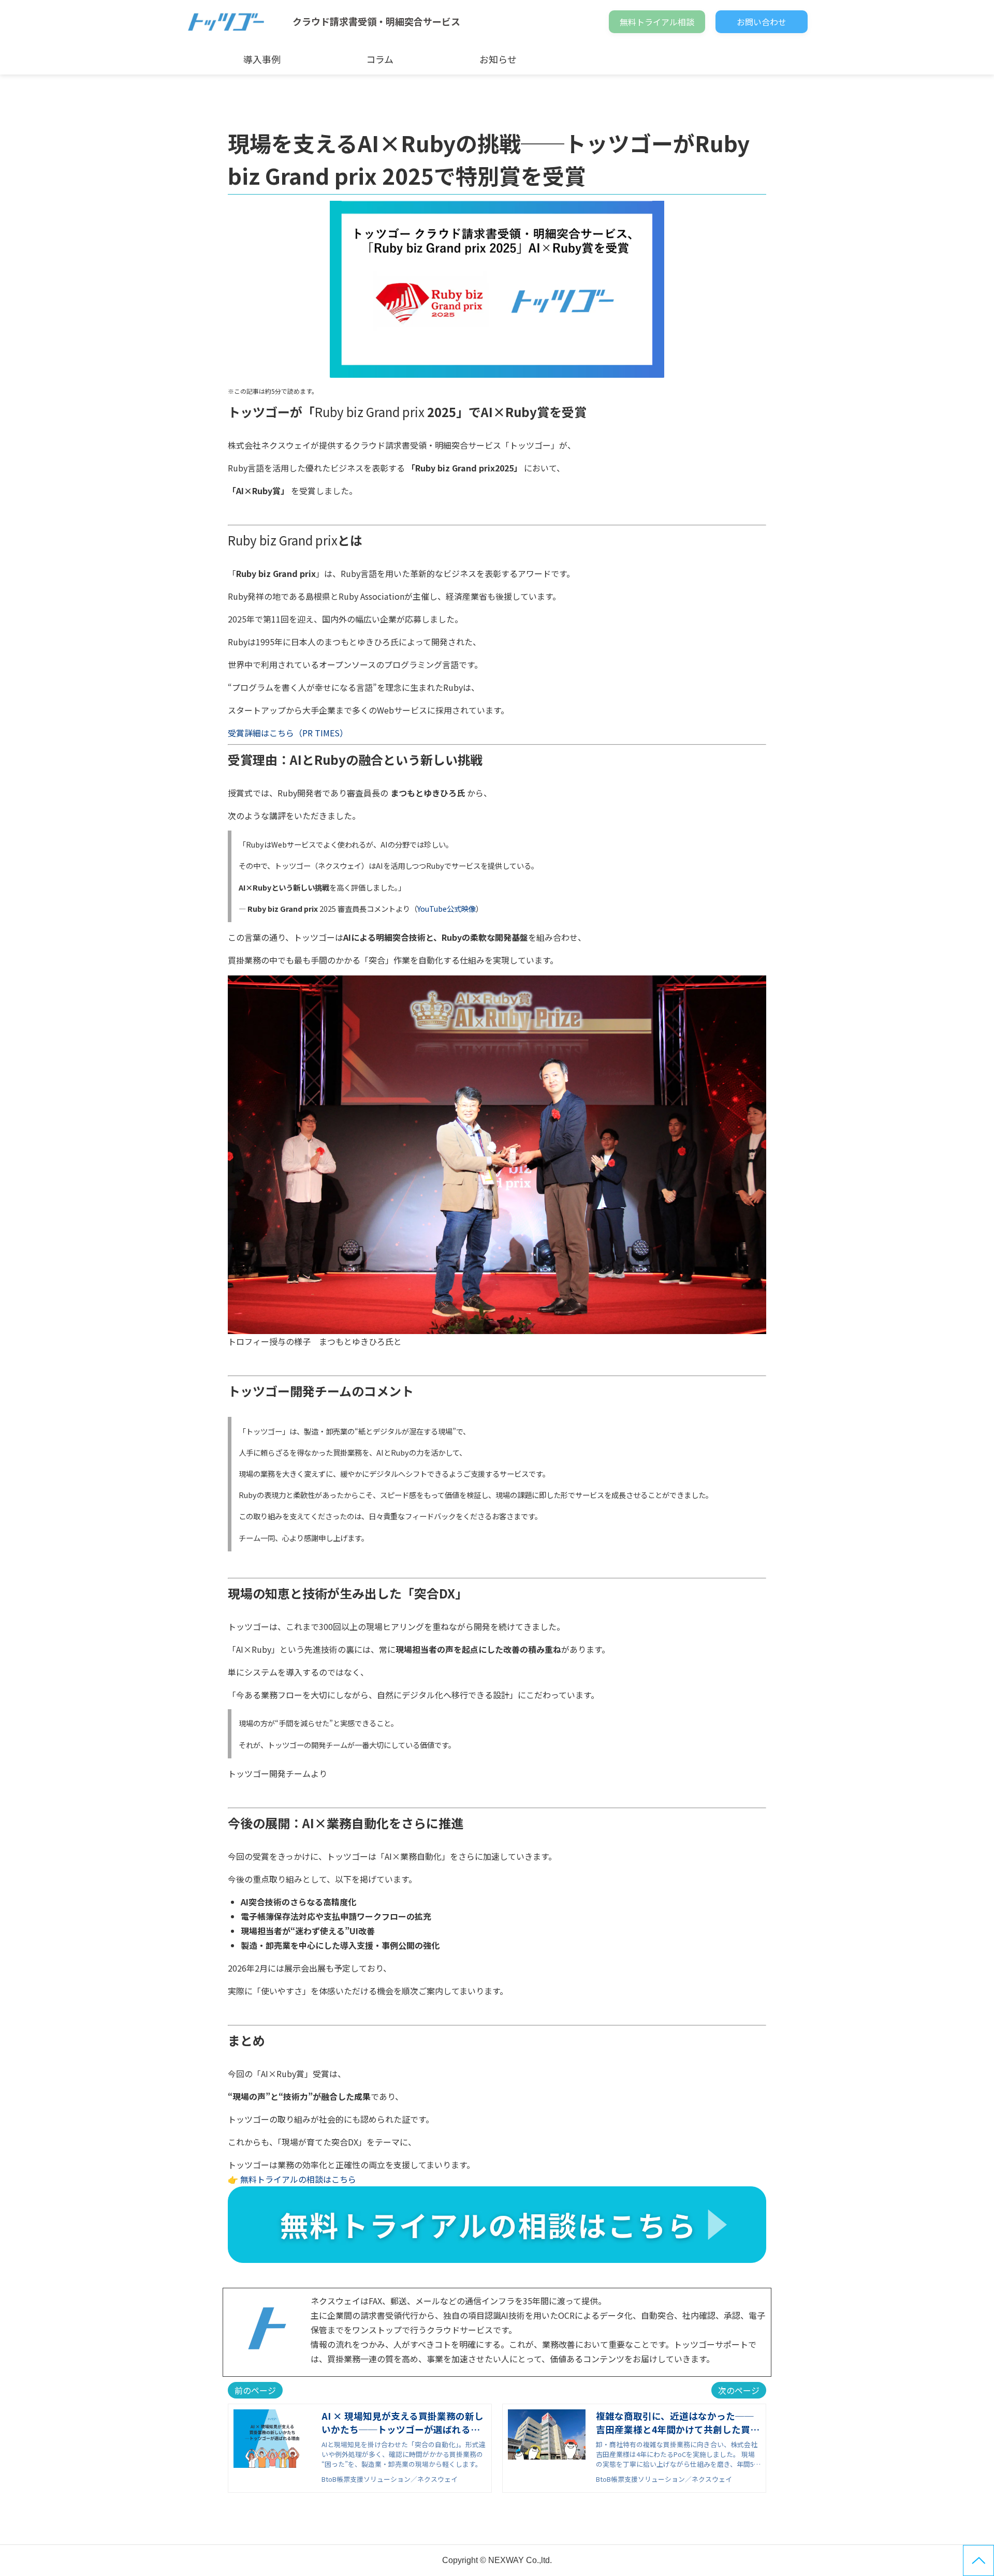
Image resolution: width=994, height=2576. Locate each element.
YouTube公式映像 (447, 908)
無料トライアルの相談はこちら (298, 2179)
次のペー (735, 2390)
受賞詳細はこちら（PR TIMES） (288, 733)
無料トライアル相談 (657, 22)
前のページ (255, 2390)
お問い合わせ (762, 22)
